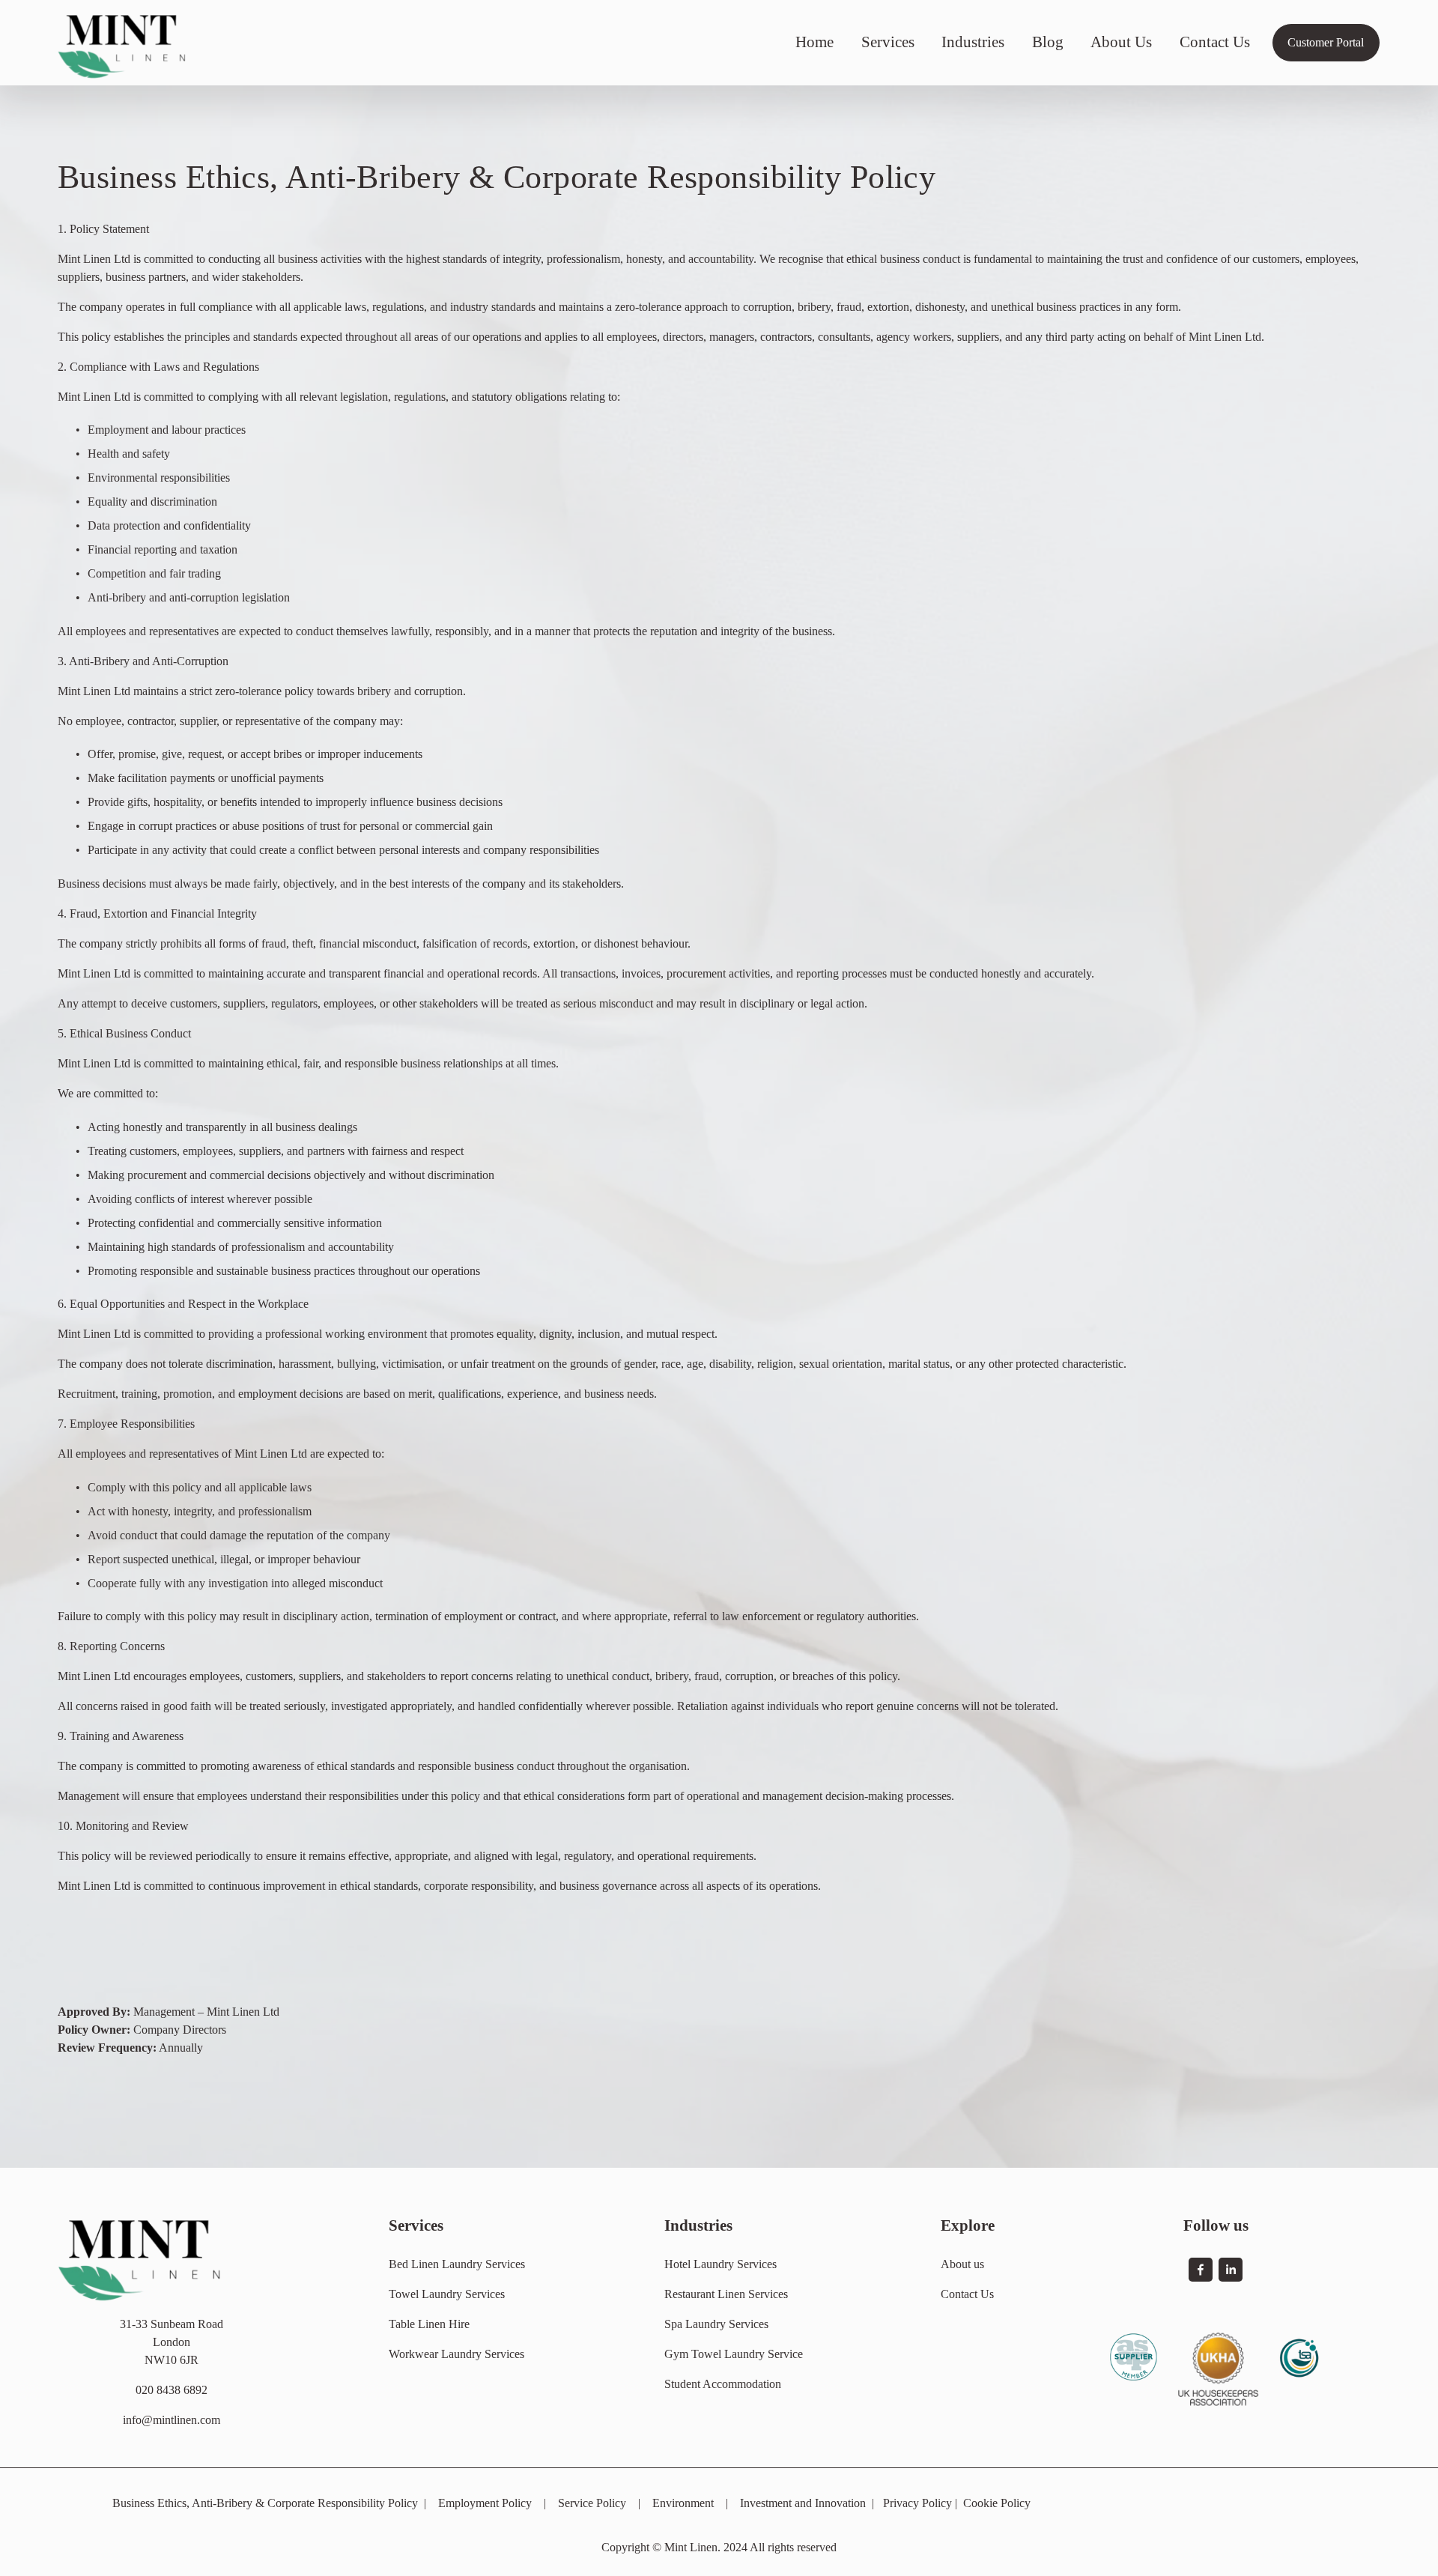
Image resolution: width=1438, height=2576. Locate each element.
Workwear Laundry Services (456, 2354)
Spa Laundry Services (716, 2324)
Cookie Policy (997, 2503)
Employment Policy (485, 2503)
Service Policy (592, 2503)
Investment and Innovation (803, 2503)
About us (962, 2264)
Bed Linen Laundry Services (457, 2264)
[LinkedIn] (1231, 2270)
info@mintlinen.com (172, 2420)
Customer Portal (1326, 42)
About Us (1121, 42)
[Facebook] (1201, 2270)
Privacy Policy (917, 2503)
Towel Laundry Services (447, 2294)
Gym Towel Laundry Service (734, 2354)
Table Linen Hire (429, 2324)
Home (814, 42)
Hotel (677, 2264)
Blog (1048, 42)
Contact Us (1215, 42)
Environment (683, 2503)
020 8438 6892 (172, 2390)
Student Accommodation (723, 2384)
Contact (959, 2294)
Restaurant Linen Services (726, 2294)
